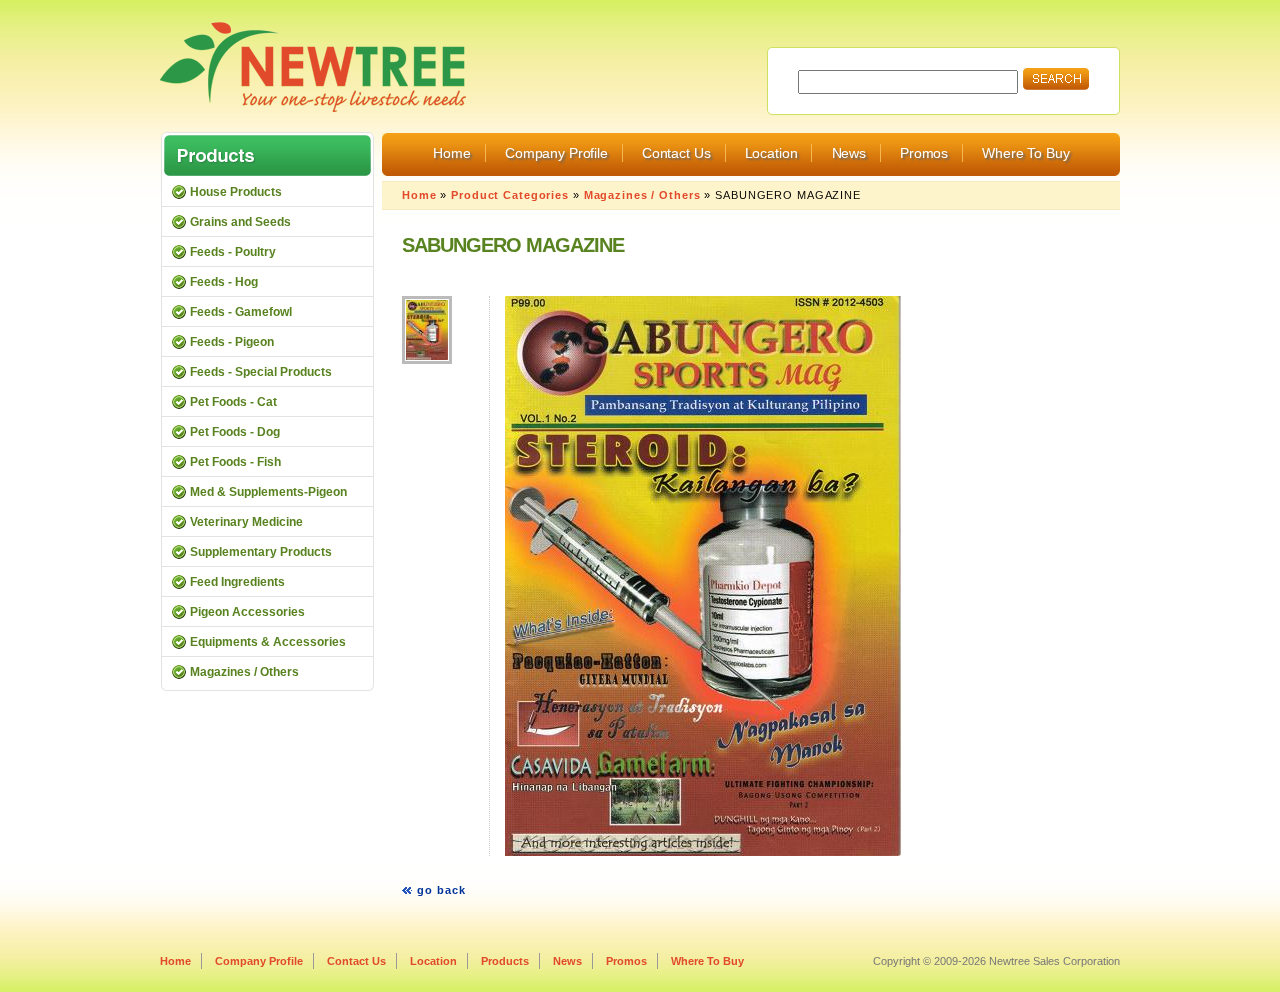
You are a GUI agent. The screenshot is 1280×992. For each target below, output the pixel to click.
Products (505, 961)
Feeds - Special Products (261, 372)
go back (441, 890)
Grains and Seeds (240, 222)
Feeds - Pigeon (232, 342)
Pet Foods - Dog (235, 432)
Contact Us (676, 153)
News (849, 153)
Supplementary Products (261, 552)
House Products (236, 192)
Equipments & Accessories (268, 642)
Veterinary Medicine (246, 522)
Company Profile (556, 153)
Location (771, 153)
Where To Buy (1025, 153)
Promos (924, 153)
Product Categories (510, 195)
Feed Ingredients (237, 582)
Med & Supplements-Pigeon (268, 492)
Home (451, 153)
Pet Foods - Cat (233, 402)
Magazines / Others (642, 195)
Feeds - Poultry (233, 252)
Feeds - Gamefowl (241, 312)
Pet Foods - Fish (235, 462)
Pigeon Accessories (247, 612)
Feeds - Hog (224, 282)
